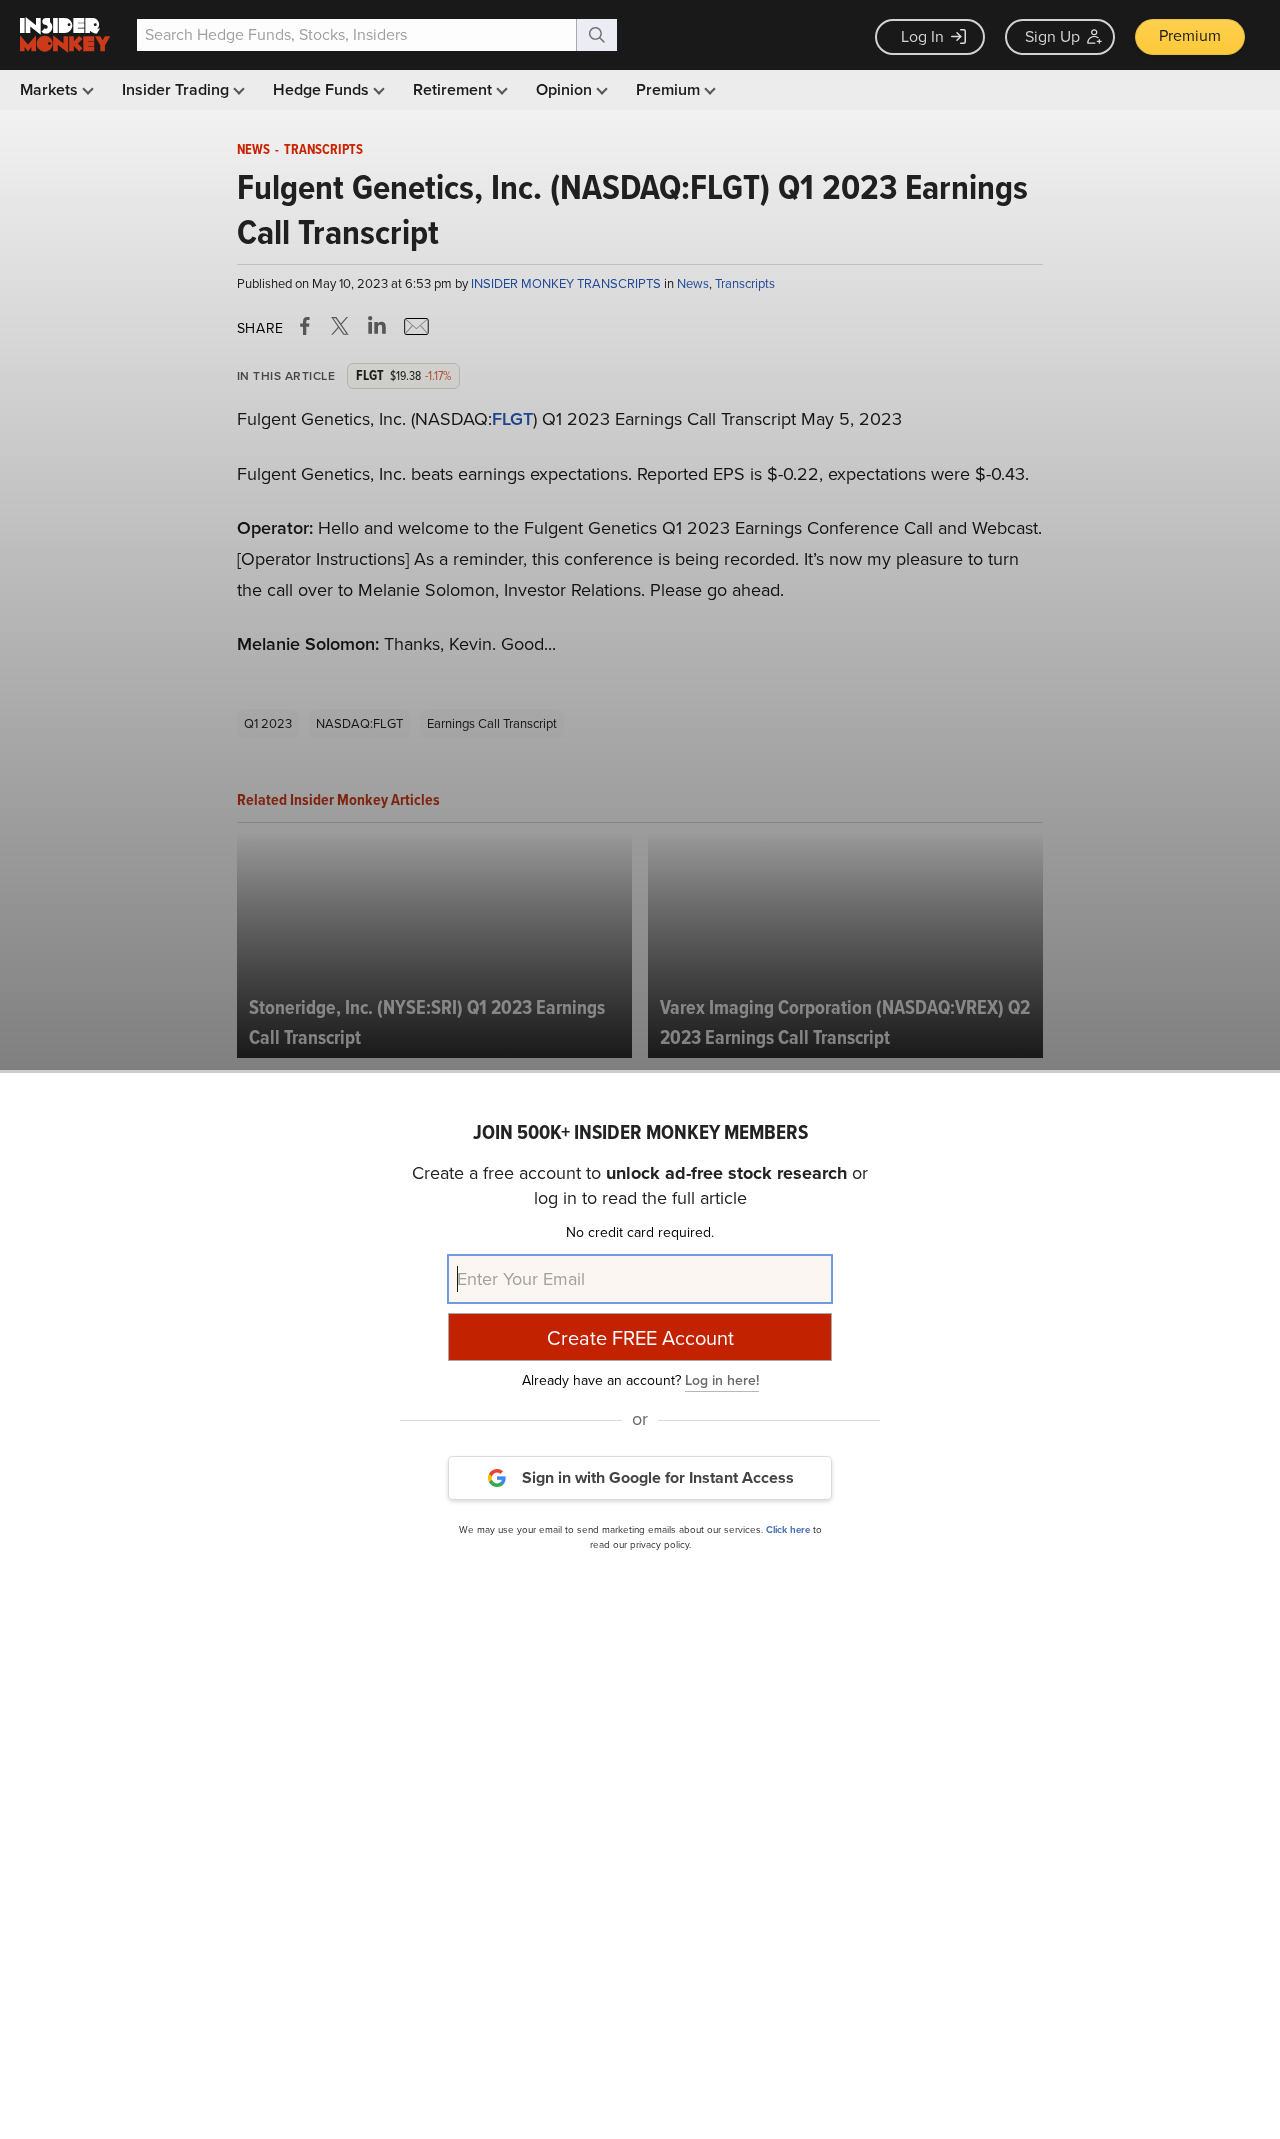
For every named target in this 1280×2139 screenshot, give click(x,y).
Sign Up (1052, 36)
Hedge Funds (323, 89)
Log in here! (722, 1379)
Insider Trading (177, 89)
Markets (51, 89)
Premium (1190, 35)
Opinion (566, 89)
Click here (788, 1528)
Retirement (454, 89)
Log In (922, 36)
